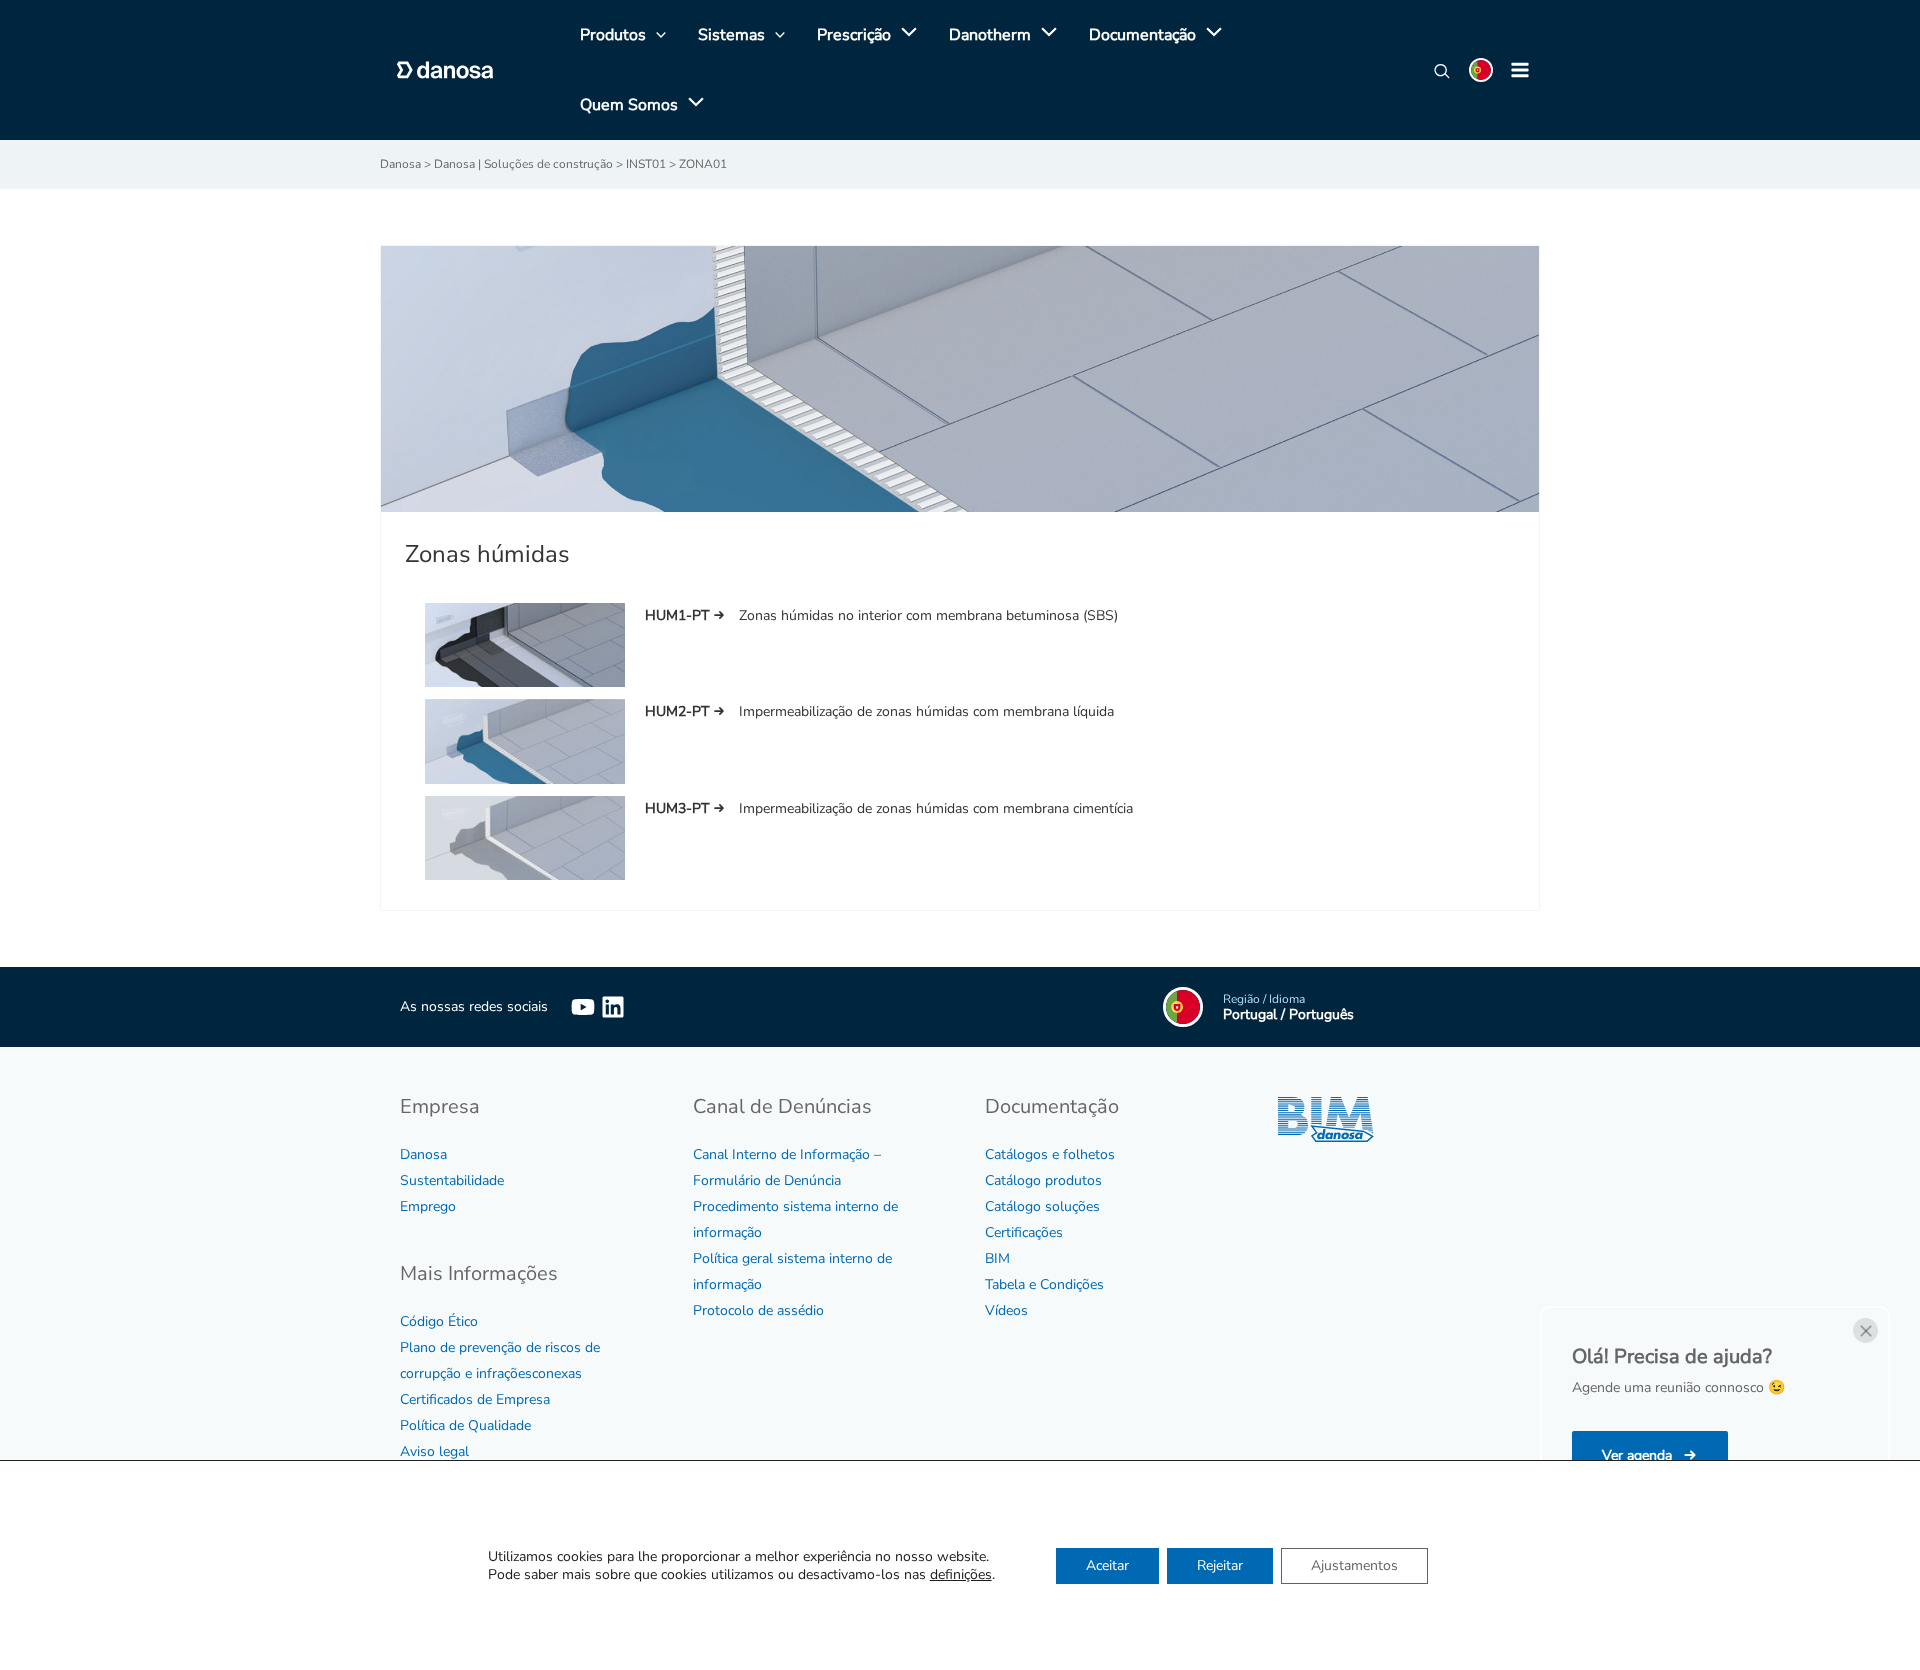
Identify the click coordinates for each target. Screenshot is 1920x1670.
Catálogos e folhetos (1050, 1154)
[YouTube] (583, 1007)
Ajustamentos (1354, 1565)
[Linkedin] (613, 1007)
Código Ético (439, 1321)
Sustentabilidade (452, 1180)
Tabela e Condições (1044, 1284)
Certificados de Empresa (475, 1399)
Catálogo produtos (1043, 1180)
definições (961, 1575)
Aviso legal (434, 1451)
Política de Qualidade (465, 1425)
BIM (997, 1258)
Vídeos (1006, 1310)
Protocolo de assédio (758, 1310)
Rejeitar (1220, 1565)
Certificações (1024, 1232)
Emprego (428, 1206)
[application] (904, 35)
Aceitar (1107, 1565)
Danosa (423, 1154)
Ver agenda (1639, 1455)
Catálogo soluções (1042, 1206)
